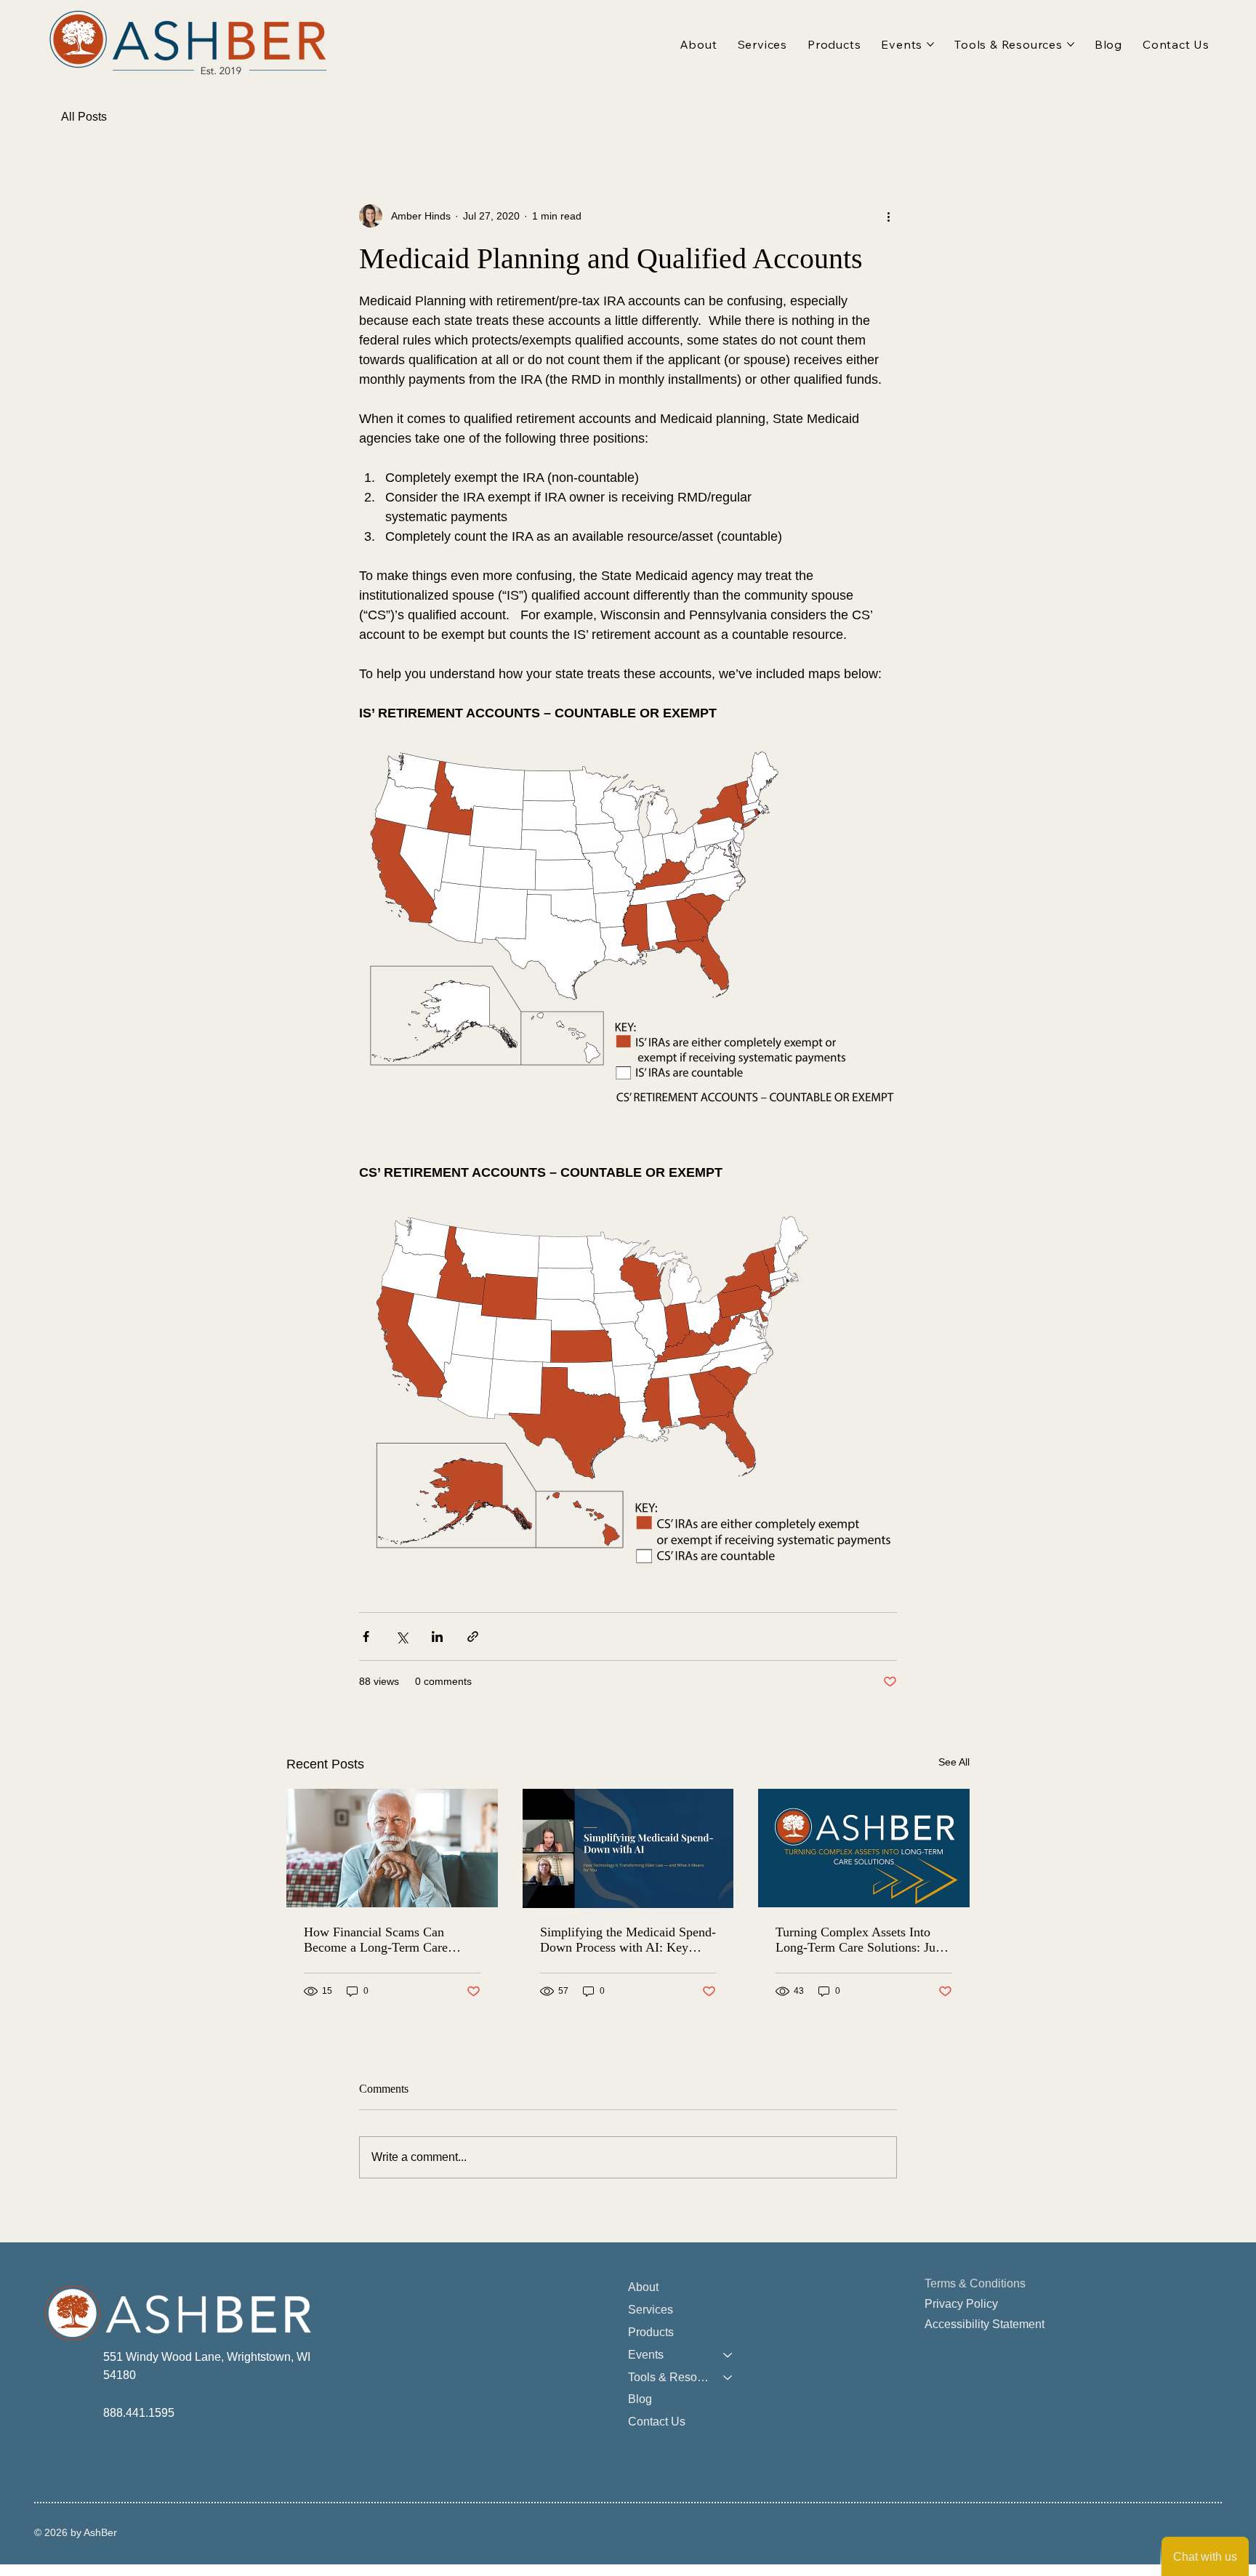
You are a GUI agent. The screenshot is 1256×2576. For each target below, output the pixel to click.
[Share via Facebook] (366, 1637)
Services (651, 2310)
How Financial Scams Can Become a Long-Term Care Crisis (376, 1940)
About (643, 2287)
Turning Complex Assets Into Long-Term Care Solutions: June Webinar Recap (862, 1940)
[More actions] (888, 216)
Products (651, 2332)
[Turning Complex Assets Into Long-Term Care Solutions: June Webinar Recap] (864, 1848)
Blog (640, 2399)
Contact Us (657, 2422)
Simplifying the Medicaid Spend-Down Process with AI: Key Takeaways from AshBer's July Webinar (628, 1940)
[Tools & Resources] (728, 2378)
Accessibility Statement (985, 2324)
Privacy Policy (961, 2304)
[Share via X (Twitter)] (402, 1637)
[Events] (728, 2355)
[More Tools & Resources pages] (1071, 44)
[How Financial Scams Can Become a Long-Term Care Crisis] (392, 1848)
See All (954, 1762)
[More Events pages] (930, 44)
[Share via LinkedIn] (437, 1637)
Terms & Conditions (975, 2283)
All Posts (84, 117)
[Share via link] (473, 1637)
